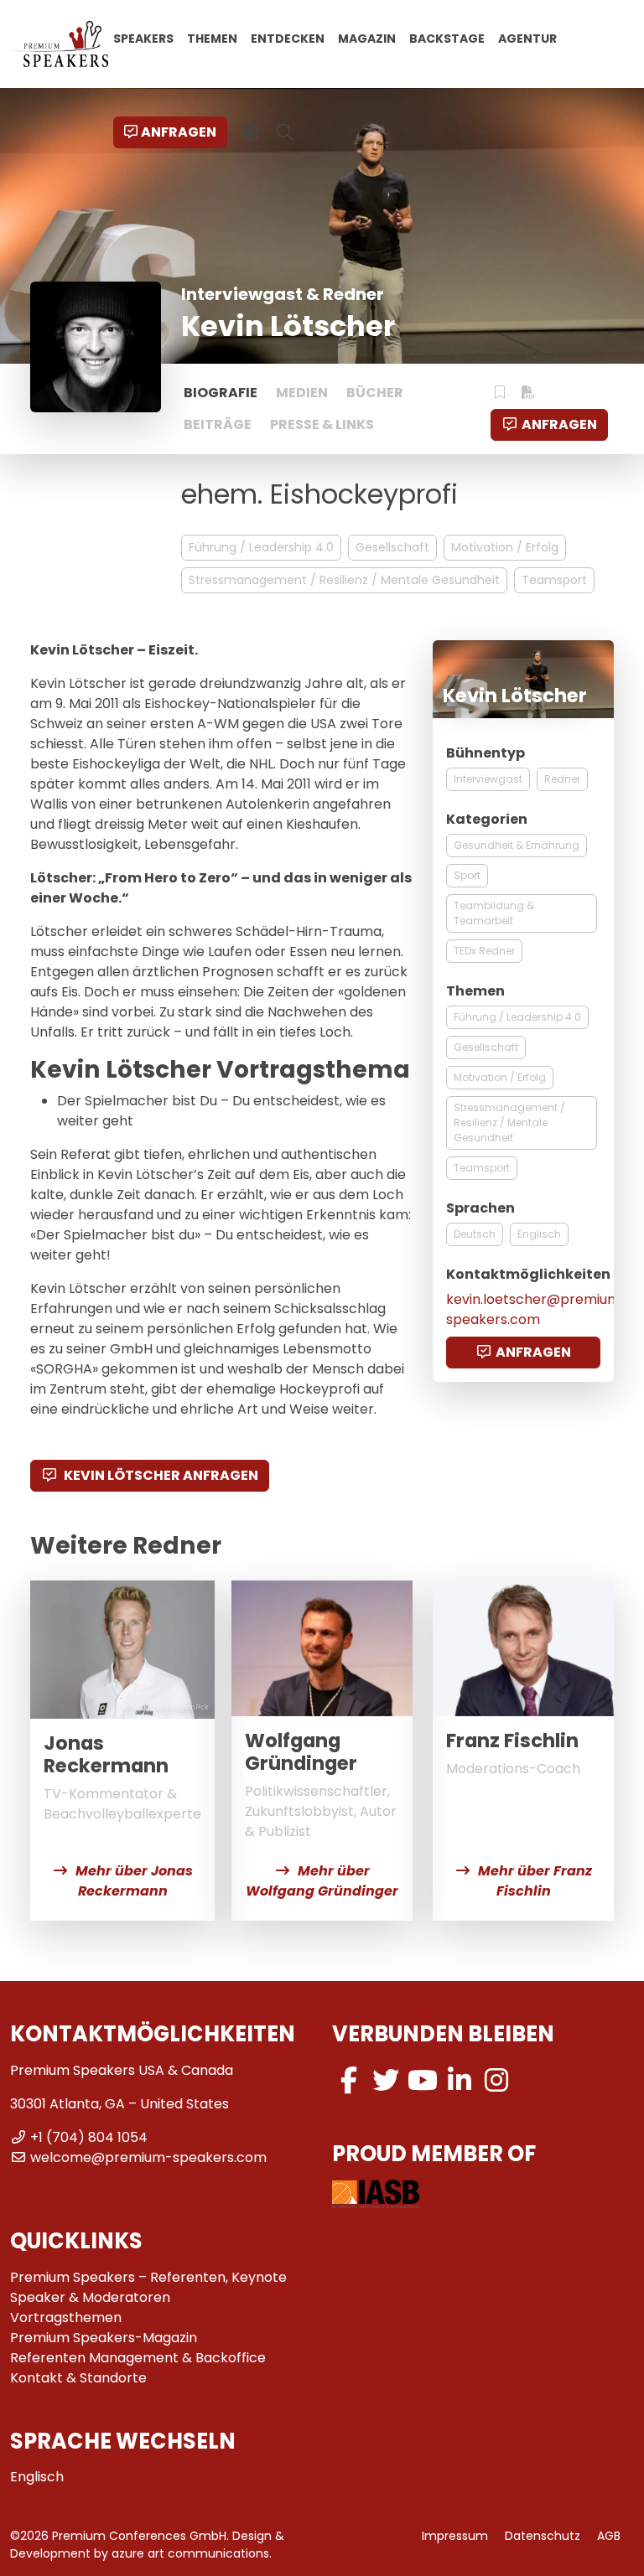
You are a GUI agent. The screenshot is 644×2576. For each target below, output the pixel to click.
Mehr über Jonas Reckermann (134, 1881)
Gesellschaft (392, 547)
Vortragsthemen (66, 2317)
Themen (212, 38)
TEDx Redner (484, 951)
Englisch (539, 1234)
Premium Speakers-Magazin (104, 2338)
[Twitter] (386, 2080)
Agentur (527, 38)
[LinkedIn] (460, 2080)
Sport (467, 875)
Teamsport (554, 580)
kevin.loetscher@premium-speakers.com (537, 1309)
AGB (609, 2536)
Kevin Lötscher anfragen (160, 1475)
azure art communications (190, 2553)
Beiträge (218, 424)
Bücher (375, 393)
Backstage (447, 38)
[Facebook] (349, 2080)
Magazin (367, 38)
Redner (562, 779)
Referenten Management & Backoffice (138, 2358)
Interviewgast (488, 779)
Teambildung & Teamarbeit (494, 913)
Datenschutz (543, 2536)
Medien (302, 393)
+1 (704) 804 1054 (89, 2137)
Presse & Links (322, 424)
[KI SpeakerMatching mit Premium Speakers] (251, 132)
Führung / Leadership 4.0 (261, 547)
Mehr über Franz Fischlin (535, 1881)
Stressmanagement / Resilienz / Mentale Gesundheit (344, 580)
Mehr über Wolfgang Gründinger (322, 1881)
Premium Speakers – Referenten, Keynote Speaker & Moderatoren (148, 2287)
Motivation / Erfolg (505, 547)
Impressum (455, 2536)
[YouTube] (423, 2080)
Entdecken (288, 38)
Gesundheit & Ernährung (517, 845)
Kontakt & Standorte (78, 2378)
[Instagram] (496, 2080)
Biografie (221, 393)
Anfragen (179, 132)
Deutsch (475, 1234)
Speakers (143, 38)
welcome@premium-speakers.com (148, 2157)
